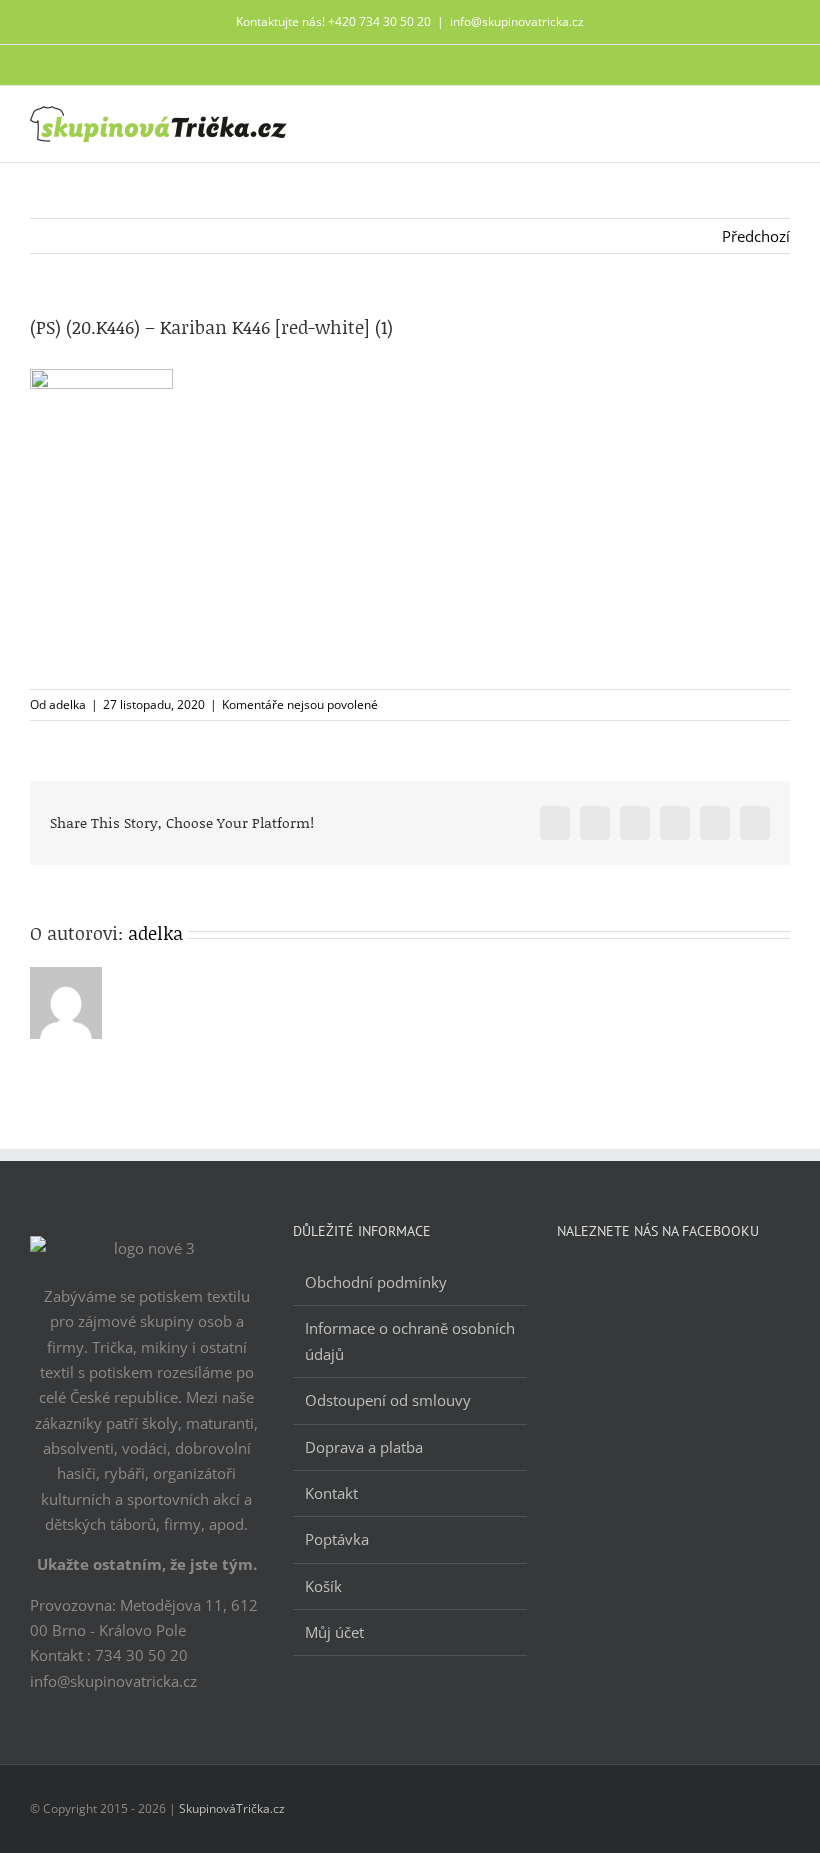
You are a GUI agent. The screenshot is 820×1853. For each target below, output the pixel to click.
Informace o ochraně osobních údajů (410, 1340)
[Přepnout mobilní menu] (782, 121)
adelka (67, 704)
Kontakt (331, 1493)
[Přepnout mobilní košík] (746, 121)
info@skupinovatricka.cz (517, 21)
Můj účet (334, 1632)
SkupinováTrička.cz (232, 1808)
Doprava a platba (364, 1447)
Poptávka (337, 1539)
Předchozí (756, 236)
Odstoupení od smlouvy (388, 1400)
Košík (323, 1586)
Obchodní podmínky (376, 1282)
